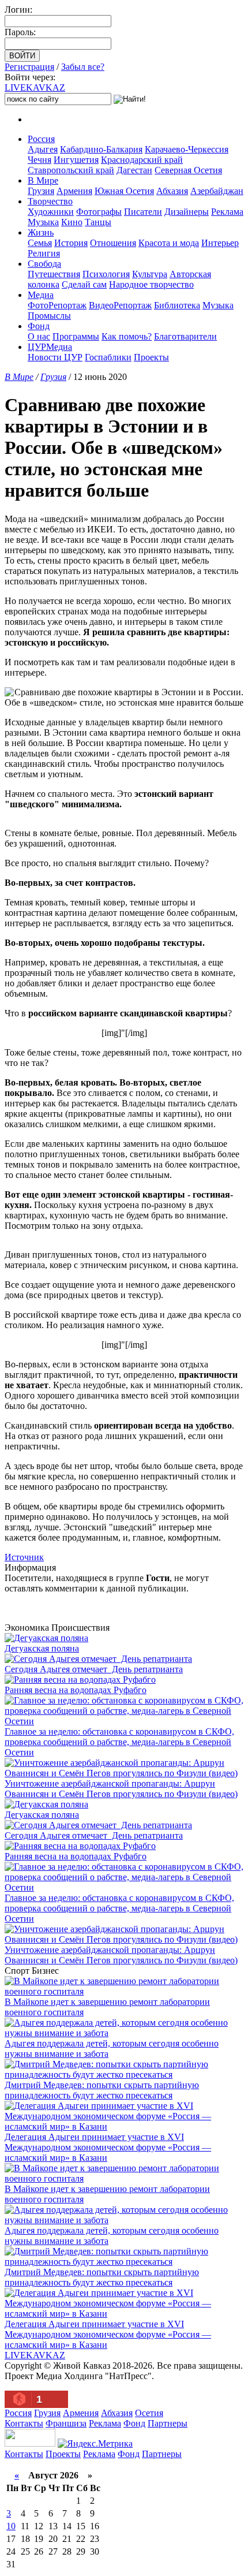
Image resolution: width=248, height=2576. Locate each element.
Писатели (143, 212)
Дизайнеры (187, 212)
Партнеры (168, 2423)
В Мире (43, 180)
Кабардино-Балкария (101, 149)
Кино (72, 222)
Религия (44, 253)
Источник (24, 1557)
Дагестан (134, 170)
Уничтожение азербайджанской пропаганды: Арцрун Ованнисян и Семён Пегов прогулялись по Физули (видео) (121, 1789)
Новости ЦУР (55, 357)
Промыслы (49, 316)
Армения (74, 191)
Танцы (98, 222)
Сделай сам (84, 284)
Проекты (151, 357)
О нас (39, 336)
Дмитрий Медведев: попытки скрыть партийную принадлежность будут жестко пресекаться (102, 2090)
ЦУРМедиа (50, 347)
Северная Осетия (188, 170)
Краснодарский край (142, 160)
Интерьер (220, 243)
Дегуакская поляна (42, 1648)
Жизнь (41, 232)
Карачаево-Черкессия (187, 149)
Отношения (113, 243)
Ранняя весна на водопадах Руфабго (76, 1690)
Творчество (50, 201)
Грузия (41, 191)
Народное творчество (151, 284)
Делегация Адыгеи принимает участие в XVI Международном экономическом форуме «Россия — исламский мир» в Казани (108, 2147)
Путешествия (54, 274)
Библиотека (177, 305)
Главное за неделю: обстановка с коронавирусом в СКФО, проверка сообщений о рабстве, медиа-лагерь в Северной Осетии (119, 1742)
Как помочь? (127, 336)
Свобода (44, 264)
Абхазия (172, 191)
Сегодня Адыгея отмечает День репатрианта (94, 1669)
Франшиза (66, 2423)
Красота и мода (169, 243)
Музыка (43, 222)
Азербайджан (217, 191)
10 (11, 2526)
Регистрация (29, 67)
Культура (150, 274)
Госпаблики (108, 357)
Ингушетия (76, 160)
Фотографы (99, 212)
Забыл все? (83, 67)
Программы (76, 336)
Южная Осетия (124, 191)
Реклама (227, 212)
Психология (106, 274)
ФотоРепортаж (57, 305)
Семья (40, 243)
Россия (41, 139)
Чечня (40, 160)
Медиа (41, 295)
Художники (51, 212)
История (71, 243)
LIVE (35, 87)
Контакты (24, 2423)
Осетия (149, 2413)
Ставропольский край (71, 170)
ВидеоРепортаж (120, 305)
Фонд (39, 326)
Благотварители (185, 336)
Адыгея (43, 149)
